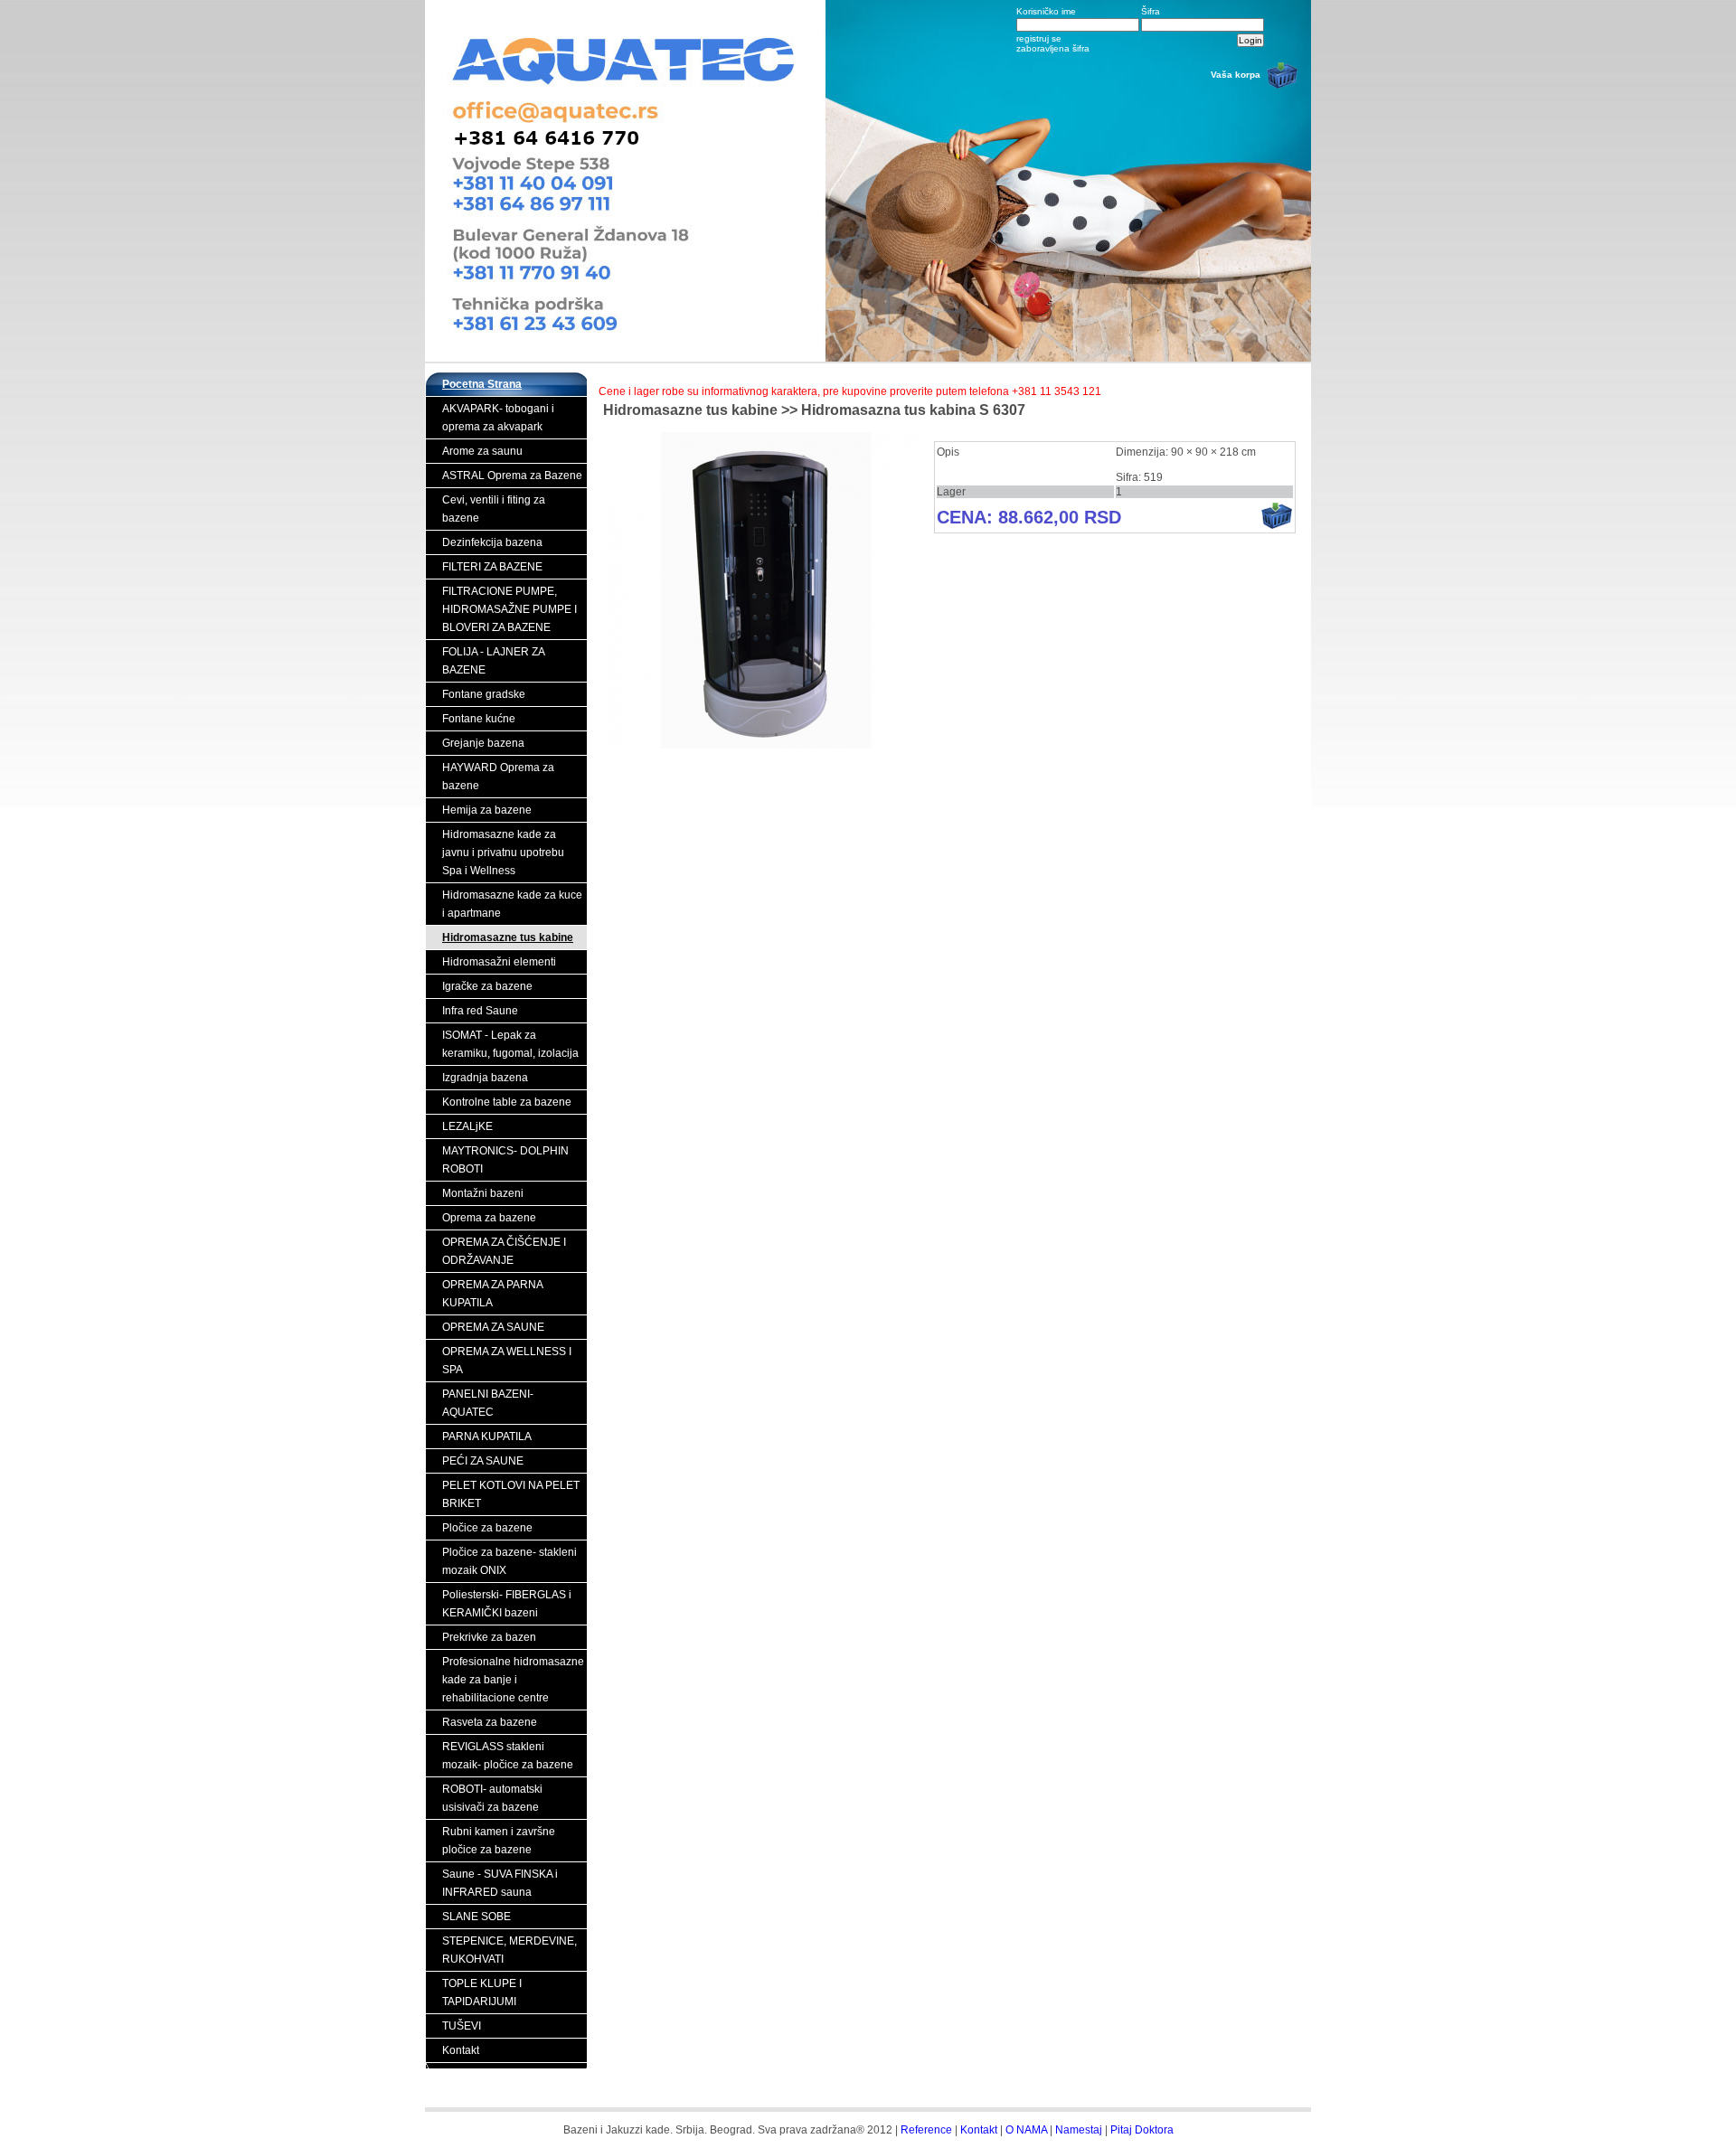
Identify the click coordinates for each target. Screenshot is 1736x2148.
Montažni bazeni (483, 1193)
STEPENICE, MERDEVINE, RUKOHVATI (509, 1950)
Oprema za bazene (489, 1218)
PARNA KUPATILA (487, 1437)
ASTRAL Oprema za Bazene (512, 476)
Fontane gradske (484, 694)
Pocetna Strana (482, 384)
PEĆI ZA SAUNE (483, 1461)
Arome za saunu (482, 451)
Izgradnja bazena (485, 1078)
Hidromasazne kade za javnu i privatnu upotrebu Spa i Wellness (503, 853)
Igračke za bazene (487, 986)
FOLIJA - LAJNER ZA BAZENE (494, 661)
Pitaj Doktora (1142, 2130)
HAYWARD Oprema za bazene (498, 777)
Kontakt (461, 2050)
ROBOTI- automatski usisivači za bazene (492, 1798)
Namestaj (1079, 2130)
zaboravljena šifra (1053, 48)
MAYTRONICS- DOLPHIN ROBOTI (505, 1160)
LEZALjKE (467, 1126)
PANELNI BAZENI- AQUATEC (488, 1403)
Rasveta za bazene (490, 1722)
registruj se (1039, 38)
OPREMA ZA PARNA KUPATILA (493, 1294)
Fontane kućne (479, 719)
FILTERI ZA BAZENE (492, 567)
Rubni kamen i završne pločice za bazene (499, 1841)
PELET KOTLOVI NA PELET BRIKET (511, 1494)
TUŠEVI (462, 2026)
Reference (926, 2130)
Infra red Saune (480, 1011)
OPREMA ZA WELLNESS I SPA (507, 1361)
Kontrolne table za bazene (507, 1102)
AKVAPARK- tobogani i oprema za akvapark (498, 418)
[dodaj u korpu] (1277, 526)
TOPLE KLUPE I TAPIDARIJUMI (482, 1993)
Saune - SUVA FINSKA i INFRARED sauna (500, 1883)
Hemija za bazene (487, 810)
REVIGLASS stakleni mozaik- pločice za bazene (508, 1756)
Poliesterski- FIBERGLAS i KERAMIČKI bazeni (507, 1604)
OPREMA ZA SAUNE (493, 1327)
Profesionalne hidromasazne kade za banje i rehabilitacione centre (513, 1680)
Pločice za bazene (487, 1528)
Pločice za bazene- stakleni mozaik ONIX (509, 1561)
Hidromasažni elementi (499, 962)
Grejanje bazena (483, 743)
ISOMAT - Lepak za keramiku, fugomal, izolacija (510, 1044)
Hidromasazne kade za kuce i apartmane (512, 904)
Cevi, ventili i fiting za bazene (494, 509)
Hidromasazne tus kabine (508, 937)
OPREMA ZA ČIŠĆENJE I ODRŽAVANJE (504, 1251)
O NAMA (1026, 2130)
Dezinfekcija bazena (492, 542)
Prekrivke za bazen (489, 1637)
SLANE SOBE (476, 1917)
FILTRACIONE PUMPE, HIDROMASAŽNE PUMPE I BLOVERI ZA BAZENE (509, 609)
